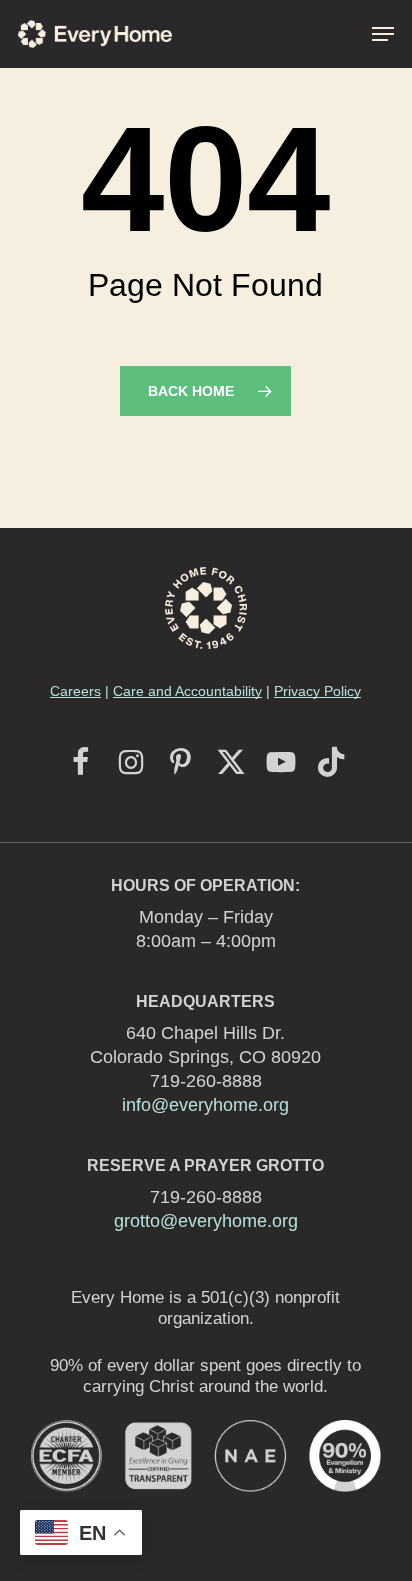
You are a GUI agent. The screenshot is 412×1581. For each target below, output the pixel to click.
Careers (75, 691)
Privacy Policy (317, 691)
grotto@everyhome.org (206, 1221)
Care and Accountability (187, 691)
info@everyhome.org (205, 1105)
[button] (383, 34)
